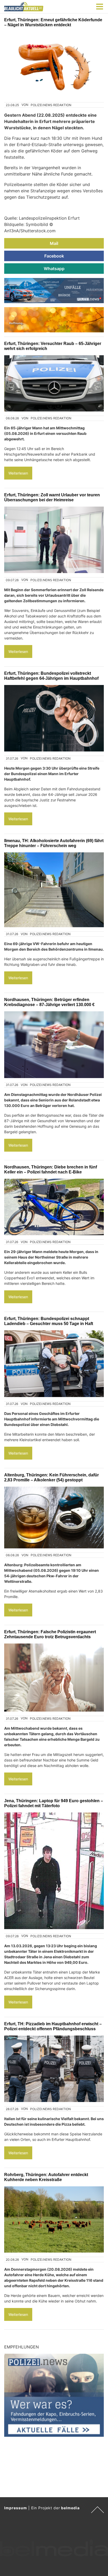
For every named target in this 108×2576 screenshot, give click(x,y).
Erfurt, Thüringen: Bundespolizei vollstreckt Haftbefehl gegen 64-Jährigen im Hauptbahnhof (51, 676)
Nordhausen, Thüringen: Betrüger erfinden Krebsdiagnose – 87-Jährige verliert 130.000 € (49, 1002)
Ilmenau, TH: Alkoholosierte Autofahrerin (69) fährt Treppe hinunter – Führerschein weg (54, 843)
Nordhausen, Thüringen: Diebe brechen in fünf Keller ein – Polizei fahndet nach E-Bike (51, 1169)
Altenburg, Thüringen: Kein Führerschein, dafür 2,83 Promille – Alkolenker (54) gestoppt (52, 1477)
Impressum (16, 2508)
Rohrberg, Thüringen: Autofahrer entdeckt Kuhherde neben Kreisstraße (46, 2177)
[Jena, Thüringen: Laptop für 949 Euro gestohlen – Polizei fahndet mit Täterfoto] (54, 1871)
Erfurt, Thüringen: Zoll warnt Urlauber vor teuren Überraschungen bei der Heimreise (52, 497)
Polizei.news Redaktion (51, 105)
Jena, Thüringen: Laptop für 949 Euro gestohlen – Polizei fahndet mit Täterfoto (54, 1803)
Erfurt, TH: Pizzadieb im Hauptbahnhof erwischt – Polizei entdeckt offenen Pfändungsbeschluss (53, 2026)
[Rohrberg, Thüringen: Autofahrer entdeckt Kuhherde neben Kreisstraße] (54, 2220)
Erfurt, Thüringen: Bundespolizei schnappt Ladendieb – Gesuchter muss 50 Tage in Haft (49, 1321)
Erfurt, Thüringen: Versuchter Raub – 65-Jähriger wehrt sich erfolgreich (53, 346)
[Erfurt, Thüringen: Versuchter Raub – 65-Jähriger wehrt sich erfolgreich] (54, 383)
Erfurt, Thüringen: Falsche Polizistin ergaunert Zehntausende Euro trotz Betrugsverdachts (50, 1634)
